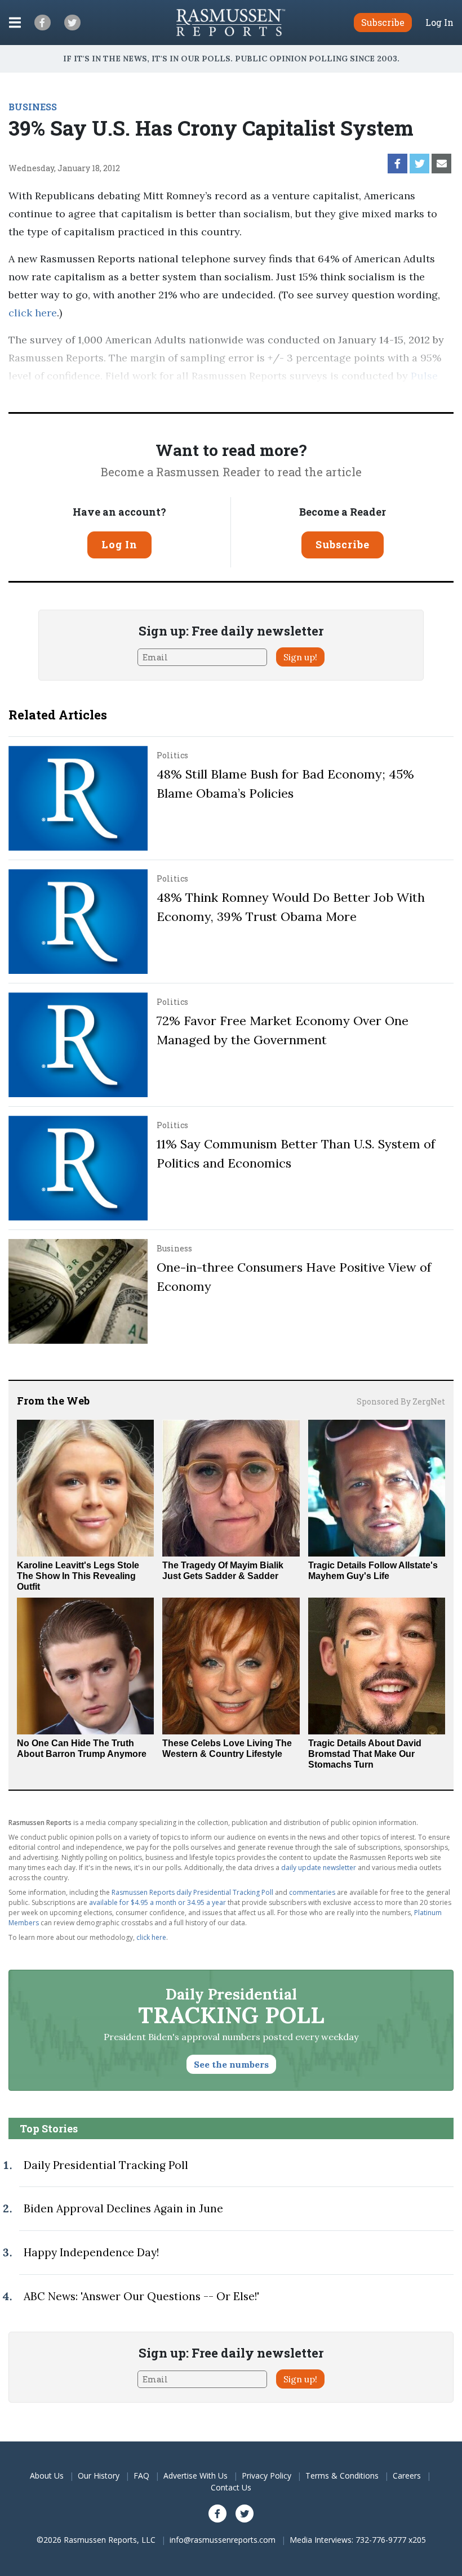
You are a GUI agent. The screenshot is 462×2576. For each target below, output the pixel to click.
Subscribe (343, 544)
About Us (47, 2476)
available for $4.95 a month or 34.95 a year (157, 1902)
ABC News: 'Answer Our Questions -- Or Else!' (141, 2296)
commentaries (312, 1892)
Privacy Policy (266, 2476)
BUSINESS (33, 107)
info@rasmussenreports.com (223, 2540)
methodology (178, 394)
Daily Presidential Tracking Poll (106, 2165)
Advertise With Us (196, 2476)
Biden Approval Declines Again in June (123, 2208)
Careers (407, 2476)
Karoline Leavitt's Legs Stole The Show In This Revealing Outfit (78, 1576)
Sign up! (300, 657)
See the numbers (231, 2064)
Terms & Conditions (342, 2476)
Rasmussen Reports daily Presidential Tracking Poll (192, 1892)
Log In (439, 23)
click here (33, 313)
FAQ (141, 2476)
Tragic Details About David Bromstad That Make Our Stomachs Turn (365, 1754)
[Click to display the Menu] (15, 23)
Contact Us (231, 2487)
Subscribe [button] (383, 22)
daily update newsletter (319, 1868)
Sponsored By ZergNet (401, 1401)
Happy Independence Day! (91, 2252)
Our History (99, 2476)
